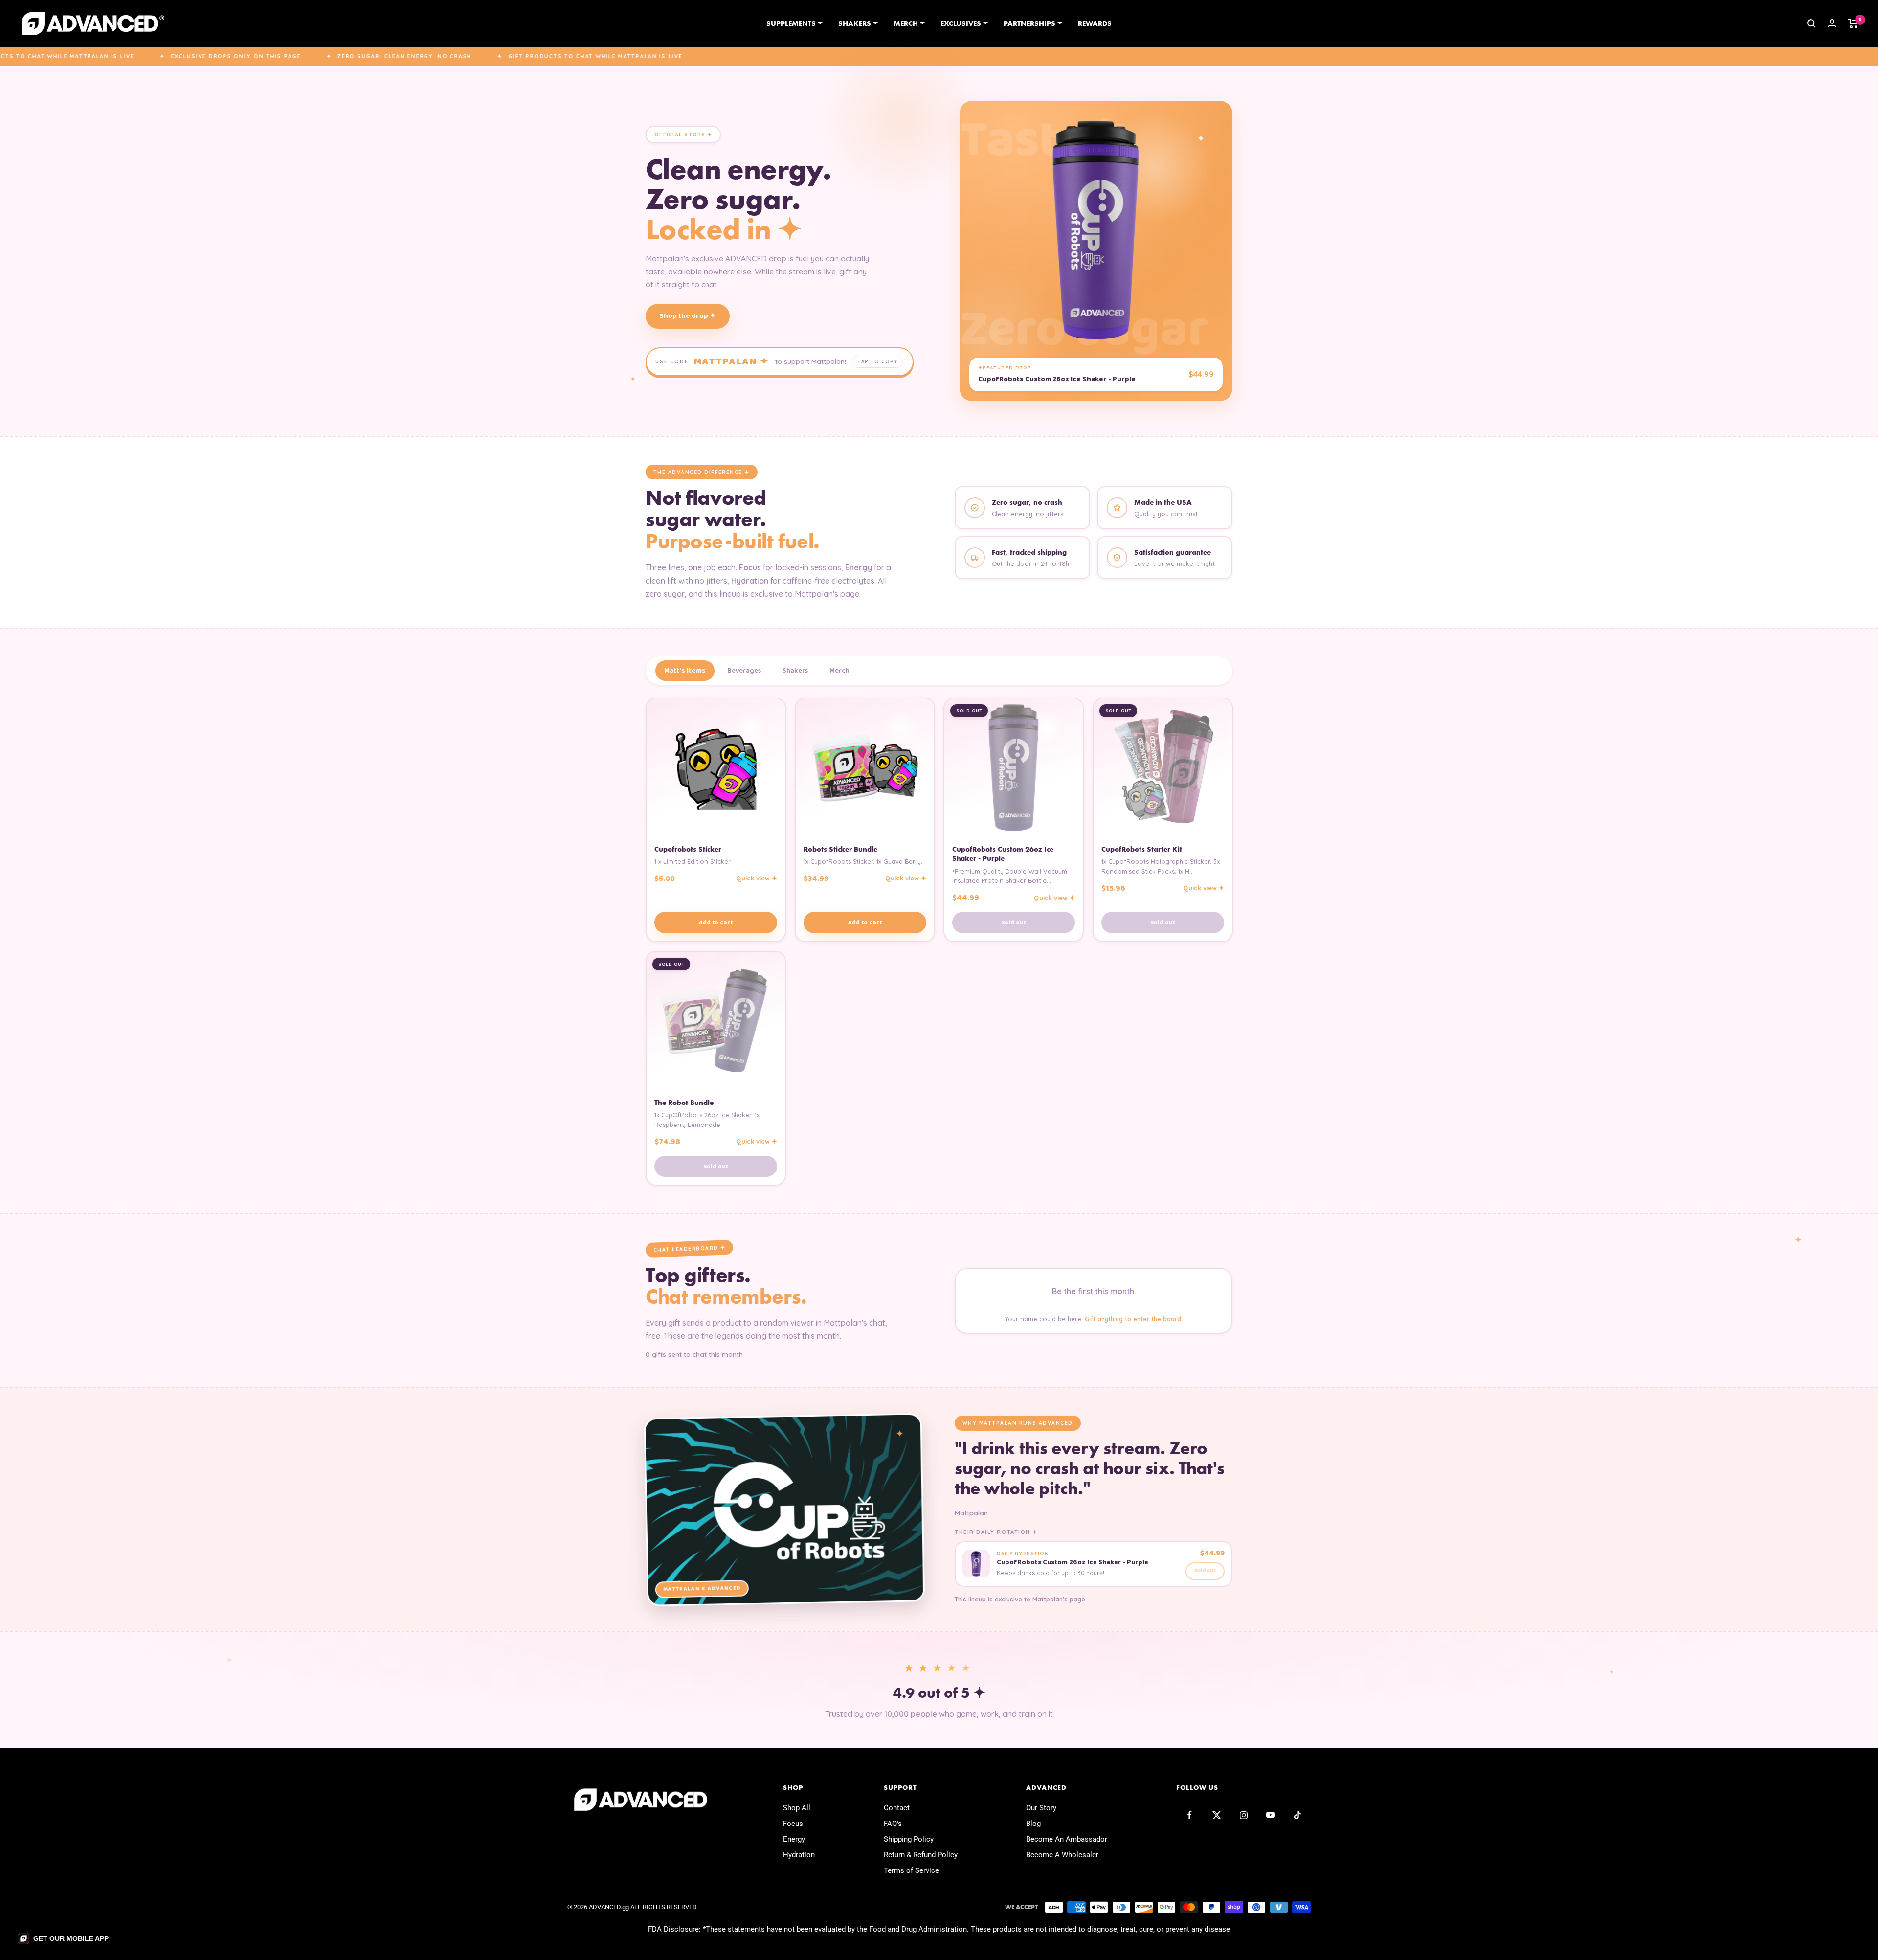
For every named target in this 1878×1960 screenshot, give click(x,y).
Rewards (1095, 23)
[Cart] (1853, 23)
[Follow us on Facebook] (1190, 1815)
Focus (793, 1824)
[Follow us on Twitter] (1217, 1815)
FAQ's (893, 1824)
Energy (794, 1839)
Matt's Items (685, 671)
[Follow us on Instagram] (1243, 1815)
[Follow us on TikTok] (1297, 1815)
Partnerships (1029, 23)
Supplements (791, 23)
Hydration (799, 1855)
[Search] (1811, 23)
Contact (897, 1808)
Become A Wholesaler (1062, 1855)
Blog (1033, 1824)
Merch (906, 23)
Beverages (744, 671)
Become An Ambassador (1067, 1839)
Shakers (855, 23)
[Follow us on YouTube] (1270, 1815)
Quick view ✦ (757, 879)
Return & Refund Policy (921, 1855)
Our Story (1041, 1808)
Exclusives (961, 23)
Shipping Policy (909, 1839)
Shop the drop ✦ (688, 316)
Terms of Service (911, 1870)
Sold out (1014, 922)
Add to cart (716, 922)
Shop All (797, 1808)
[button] (63, 1938)
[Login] (1832, 23)
